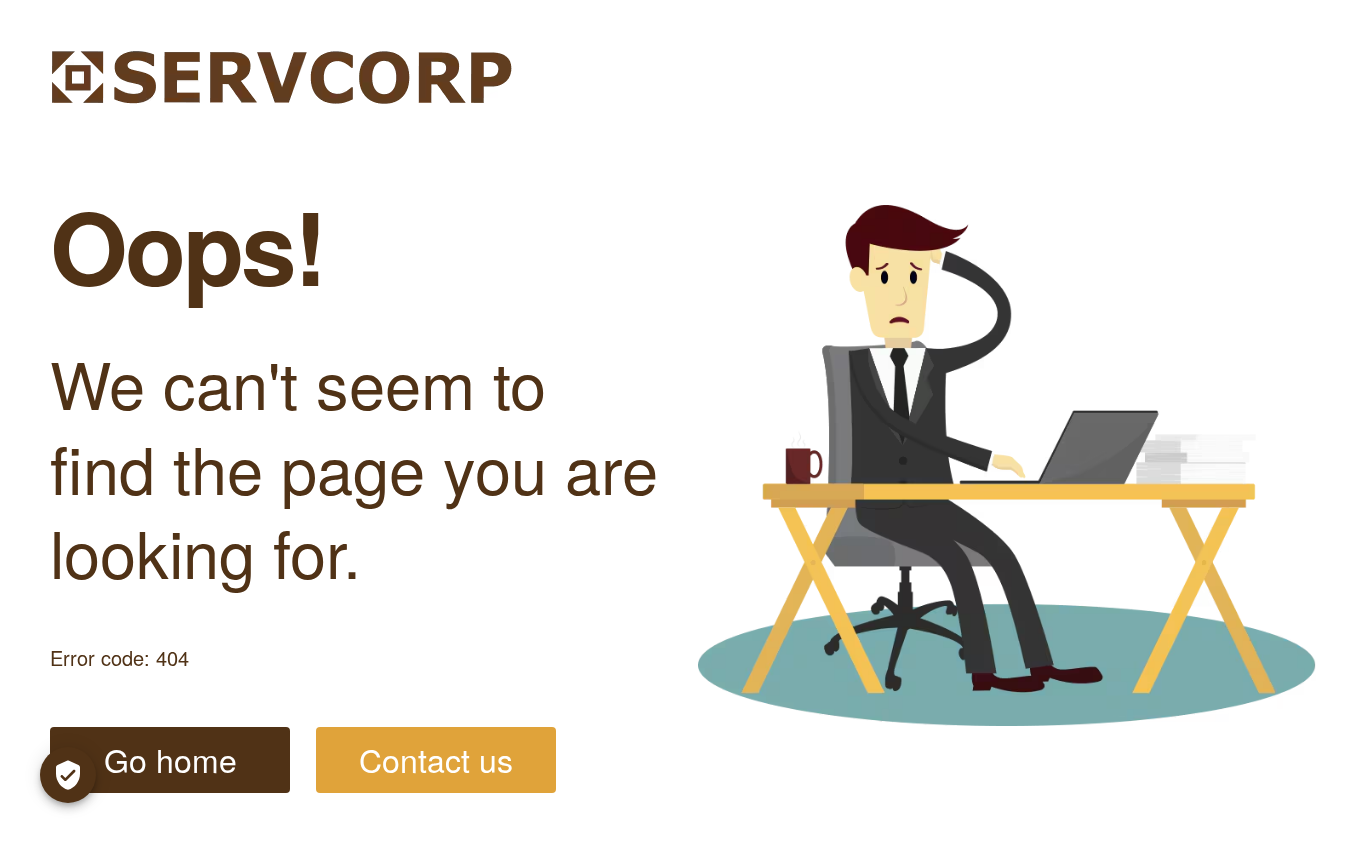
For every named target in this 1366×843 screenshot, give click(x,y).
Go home (170, 759)
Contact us (436, 759)
